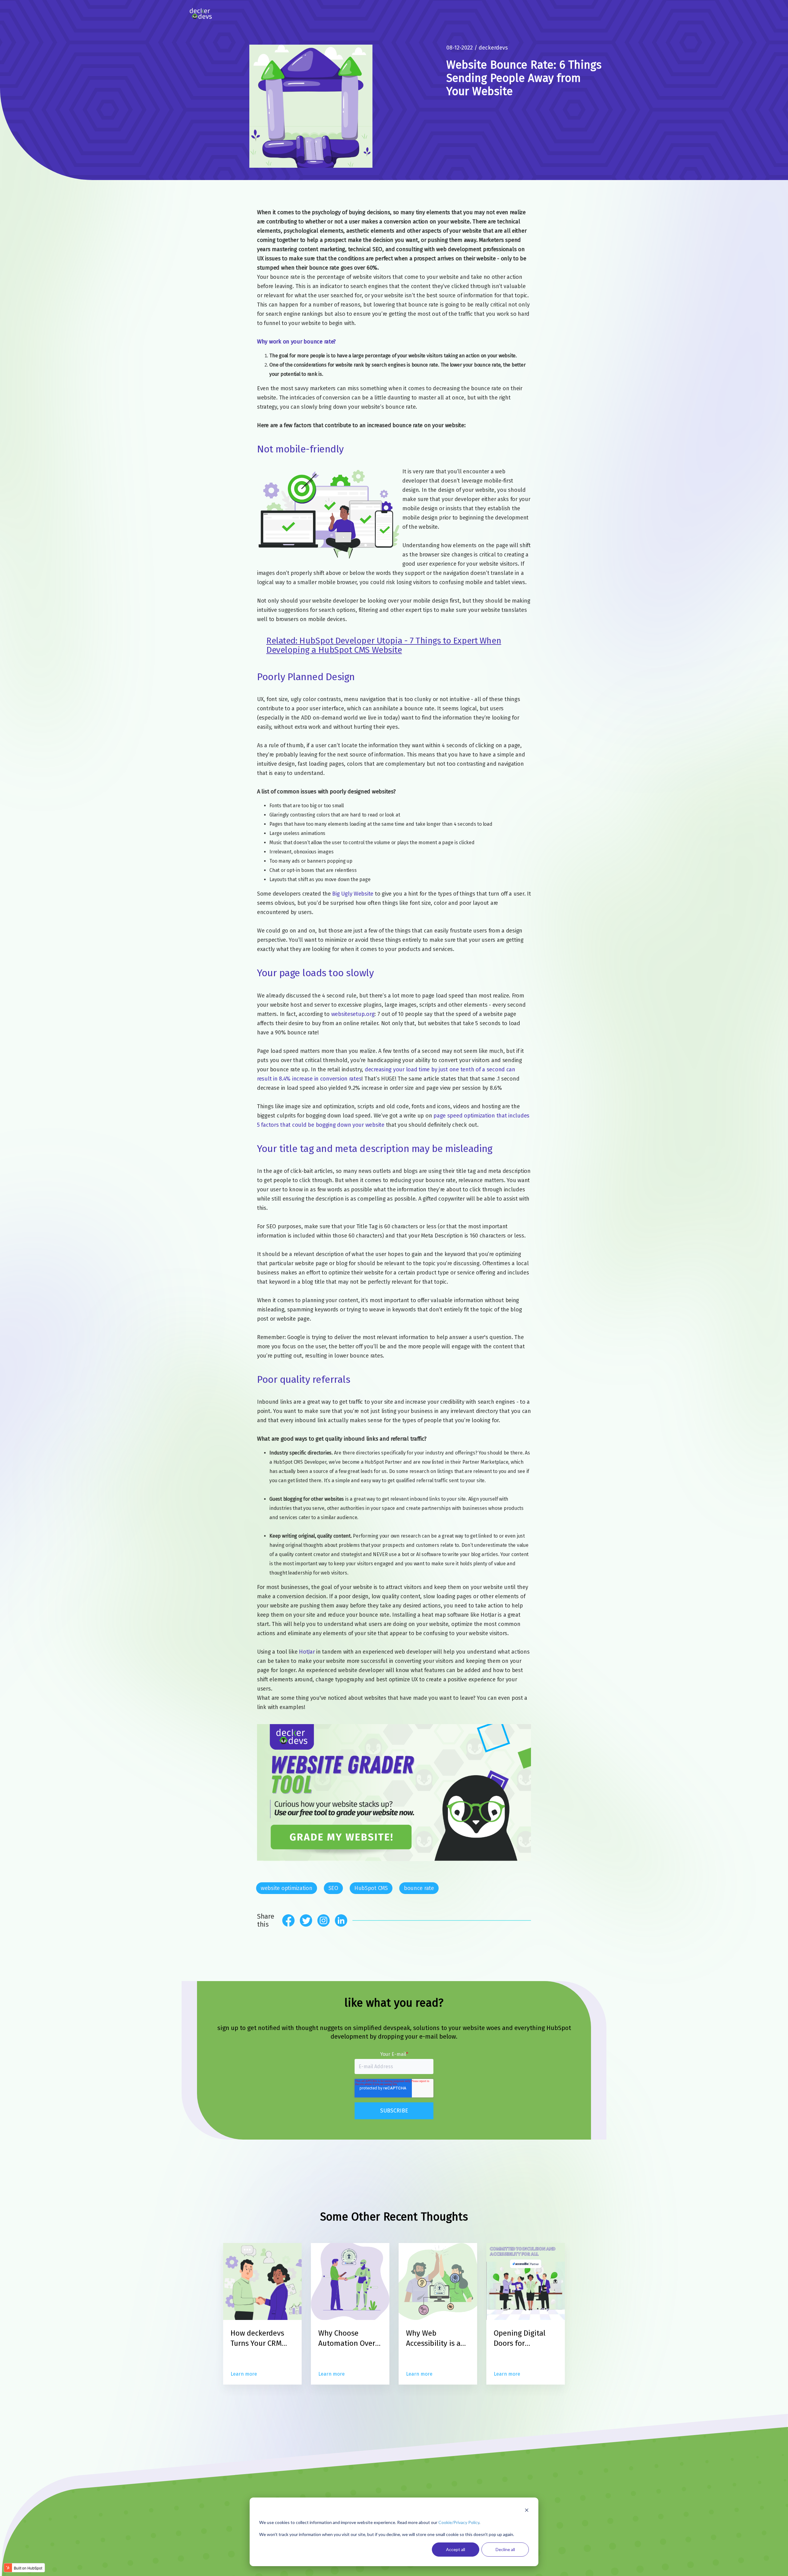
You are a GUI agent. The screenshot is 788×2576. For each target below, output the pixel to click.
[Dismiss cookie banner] (527, 2511)
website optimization (287, 1888)
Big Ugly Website (353, 894)
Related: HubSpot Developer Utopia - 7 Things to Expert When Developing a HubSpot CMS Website (384, 645)
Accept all (456, 2549)
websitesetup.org (353, 1014)
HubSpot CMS (371, 1888)
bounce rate (419, 1888)
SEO (333, 1888)
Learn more (244, 2374)
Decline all (505, 2549)
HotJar (307, 1652)
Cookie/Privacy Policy (459, 2522)
